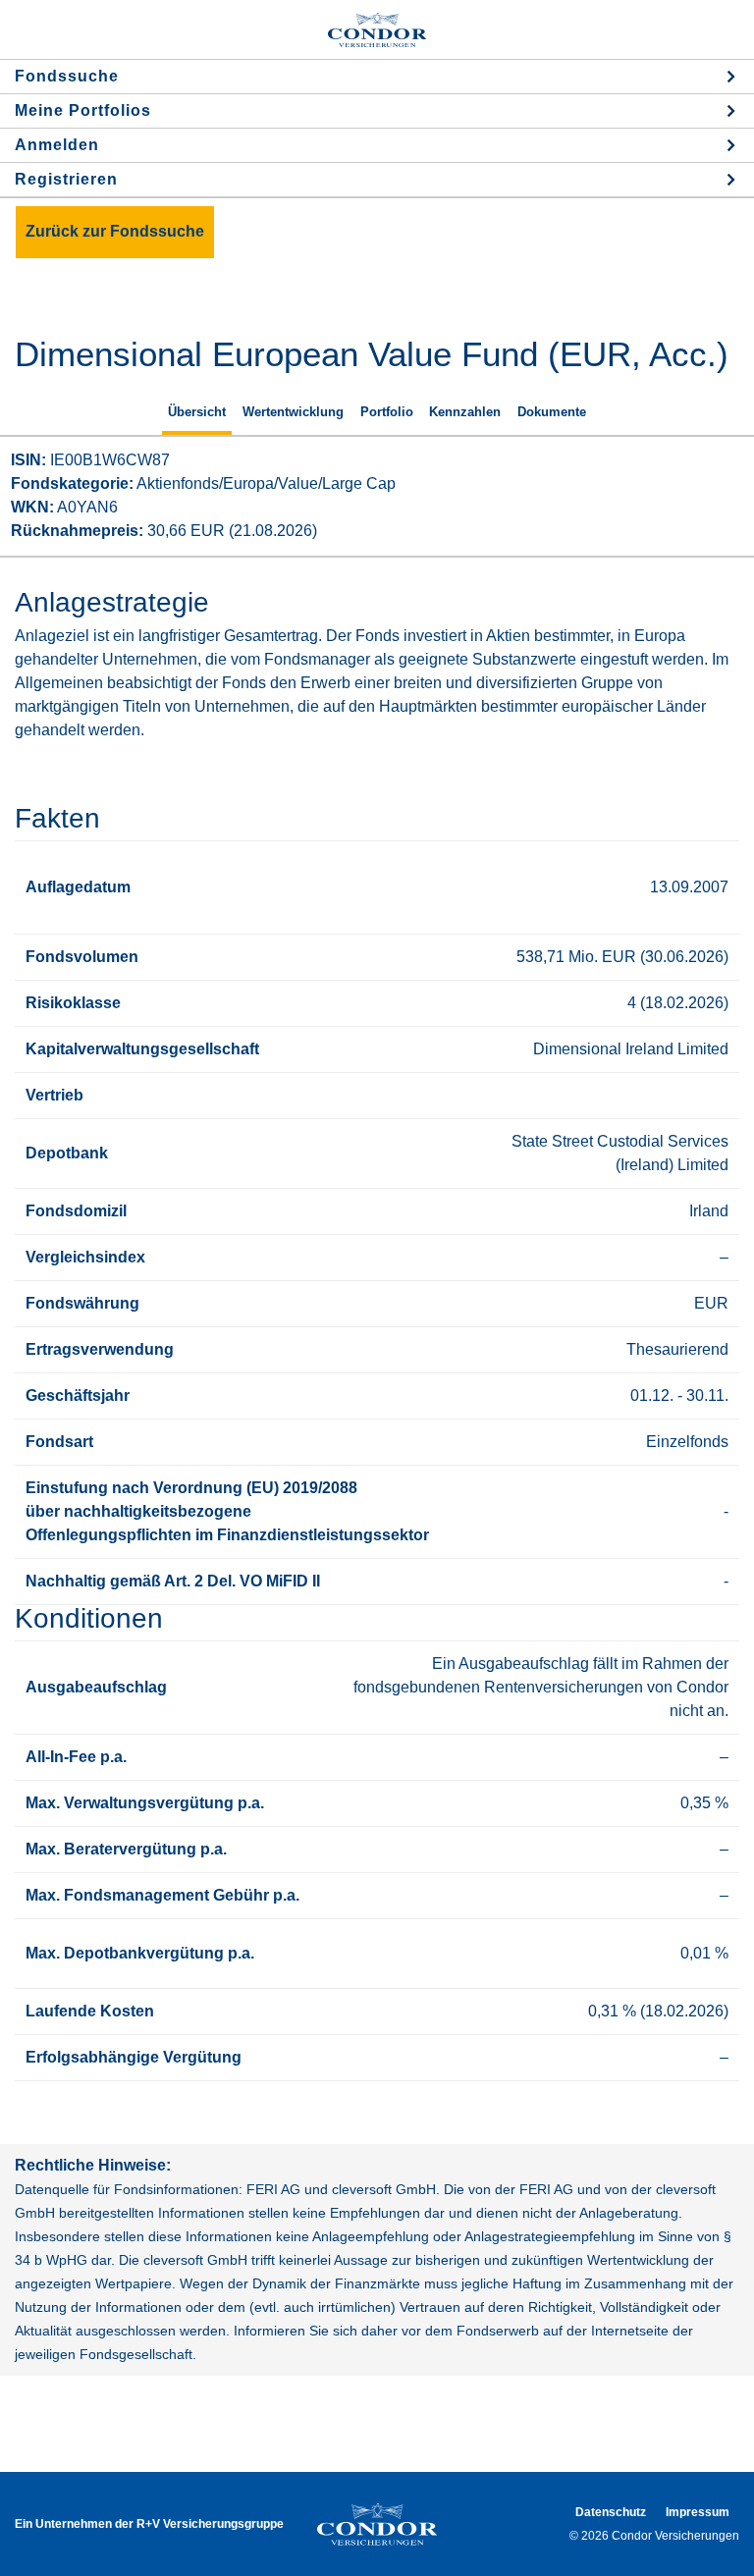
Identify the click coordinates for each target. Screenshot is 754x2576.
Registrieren (66, 179)
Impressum (698, 2512)
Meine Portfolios (83, 110)
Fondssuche (67, 76)
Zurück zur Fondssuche (115, 231)
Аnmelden (57, 145)
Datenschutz (611, 2512)
